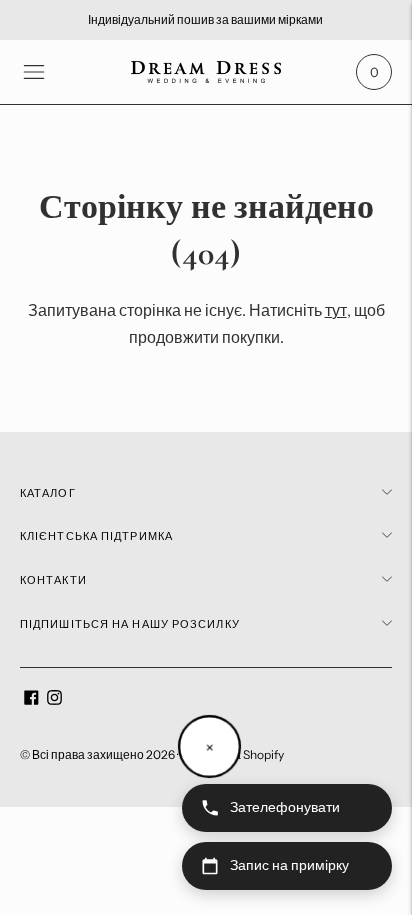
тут (336, 310)
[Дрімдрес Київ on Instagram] (54, 700)
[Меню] (34, 72)
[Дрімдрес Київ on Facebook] (31, 700)
